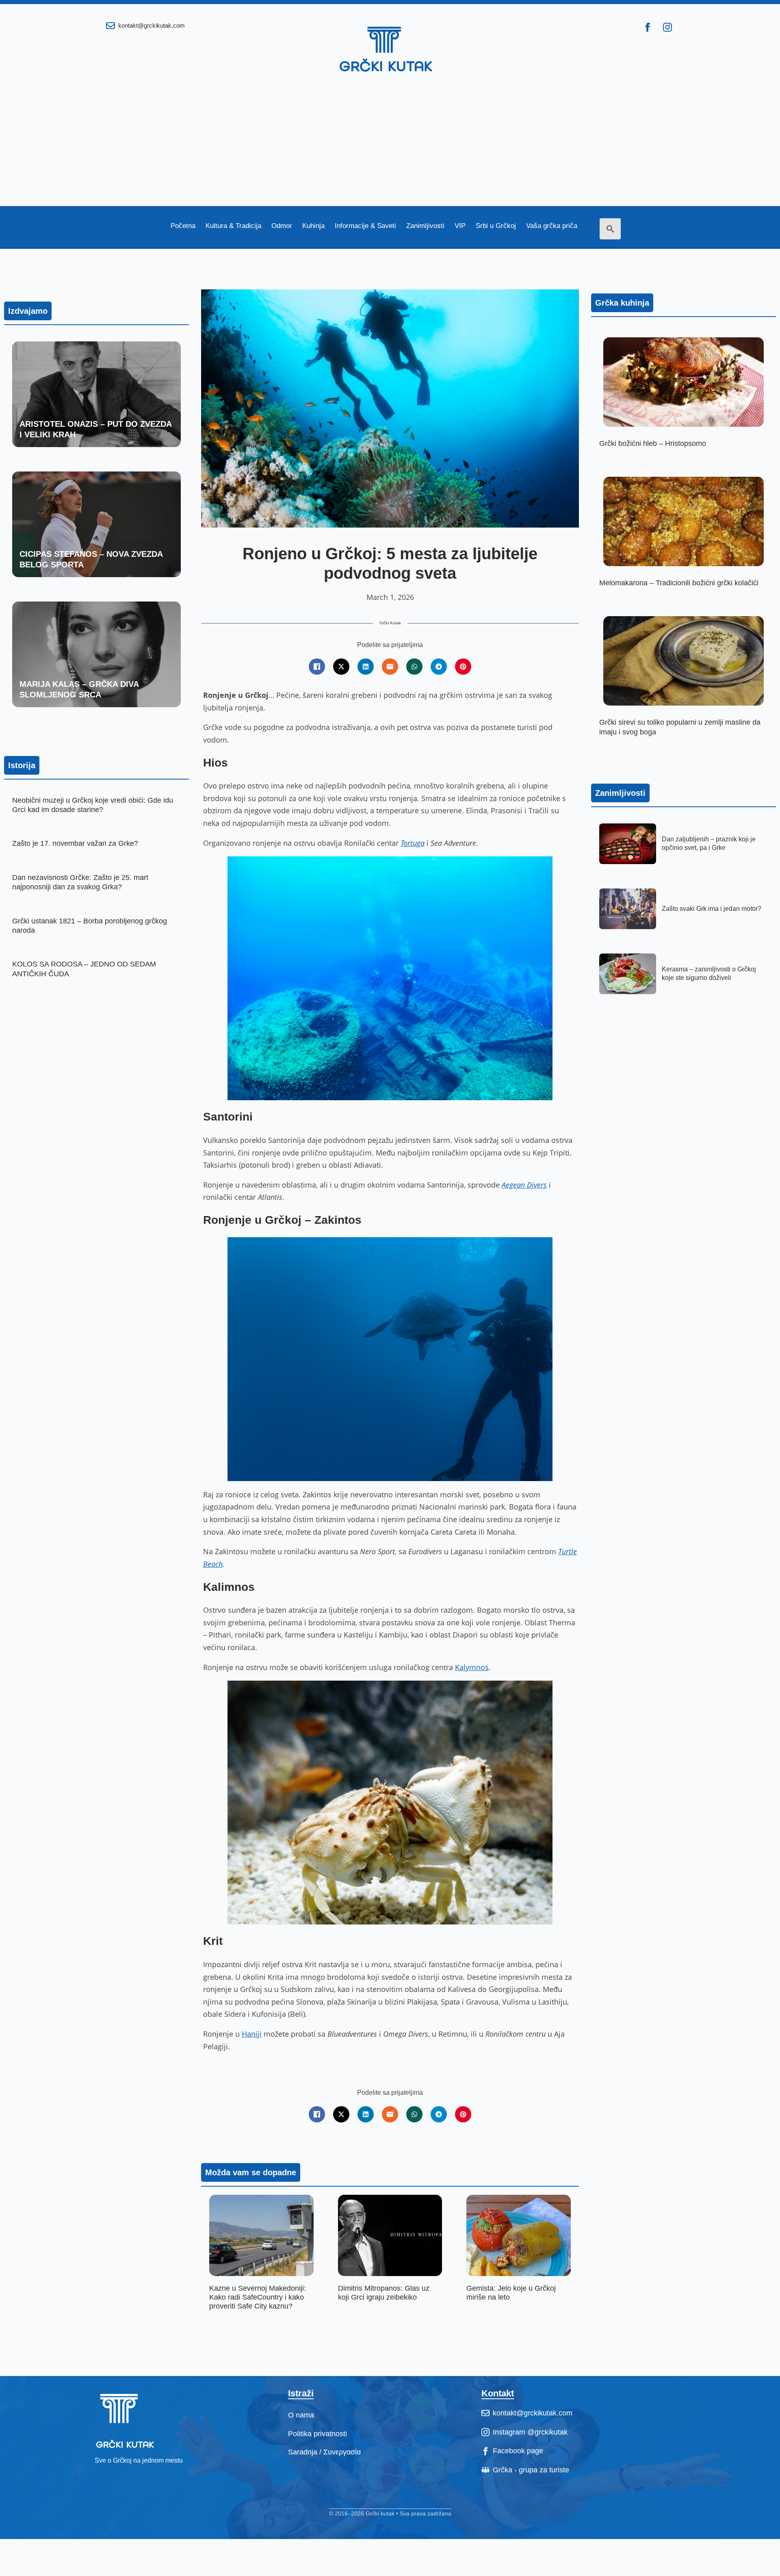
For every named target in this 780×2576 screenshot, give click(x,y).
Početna (183, 226)
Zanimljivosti (425, 226)
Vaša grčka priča (552, 226)
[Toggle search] (610, 229)
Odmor (282, 226)
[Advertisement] (390, 145)
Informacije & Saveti (365, 226)
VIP (460, 226)
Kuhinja (313, 226)
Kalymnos (472, 1667)
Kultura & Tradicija (233, 226)
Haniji (252, 2034)
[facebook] (648, 27)
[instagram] (667, 27)
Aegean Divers (524, 1185)
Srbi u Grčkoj (496, 226)
